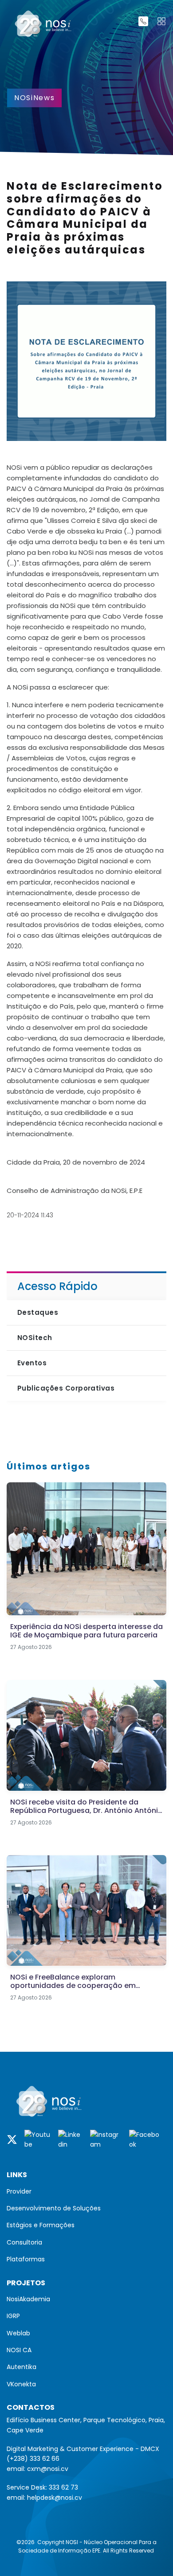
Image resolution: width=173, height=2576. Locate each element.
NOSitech (35, 1338)
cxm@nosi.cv (48, 2469)
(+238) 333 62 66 (33, 2459)
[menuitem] (86, 2191)
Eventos (32, 1363)
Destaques (38, 1312)
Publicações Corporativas (66, 1388)
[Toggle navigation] (161, 21)
